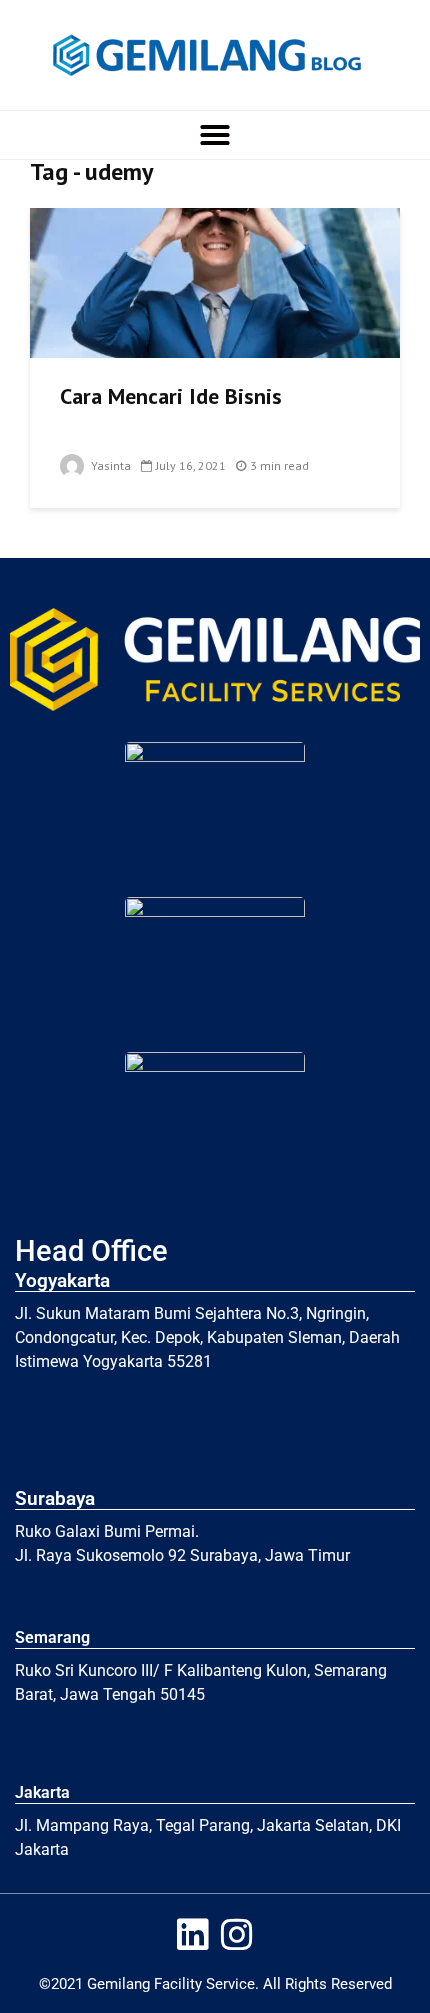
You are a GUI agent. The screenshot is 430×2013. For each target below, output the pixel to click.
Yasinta (109, 465)
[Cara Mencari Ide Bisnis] (215, 281)
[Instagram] (236, 1935)
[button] (215, 135)
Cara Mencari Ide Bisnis (171, 396)
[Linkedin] (193, 1935)
